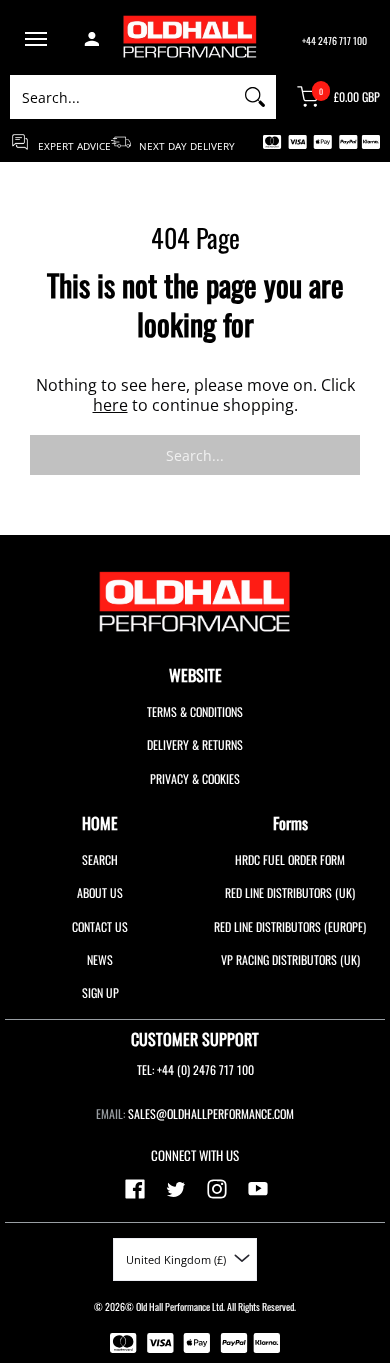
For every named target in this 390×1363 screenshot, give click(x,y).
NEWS (100, 959)
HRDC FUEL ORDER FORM (290, 859)
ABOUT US (100, 892)
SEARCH (100, 859)
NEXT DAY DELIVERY (182, 145)
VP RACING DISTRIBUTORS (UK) (290, 959)
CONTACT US (100, 926)
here (110, 405)
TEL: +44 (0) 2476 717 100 (195, 1069)
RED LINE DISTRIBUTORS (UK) (290, 892)
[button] (35, 41)
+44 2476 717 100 (334, 40)
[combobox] (122, 97)
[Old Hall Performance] (205, 40)
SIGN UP (100, 992)
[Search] (255, 97)
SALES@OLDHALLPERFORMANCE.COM (211, 1113)
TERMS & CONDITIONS (195, 711)
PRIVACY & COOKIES (195, 778)
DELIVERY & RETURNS (195, 744)
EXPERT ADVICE (73, 145)
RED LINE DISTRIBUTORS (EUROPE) (290, 926)
